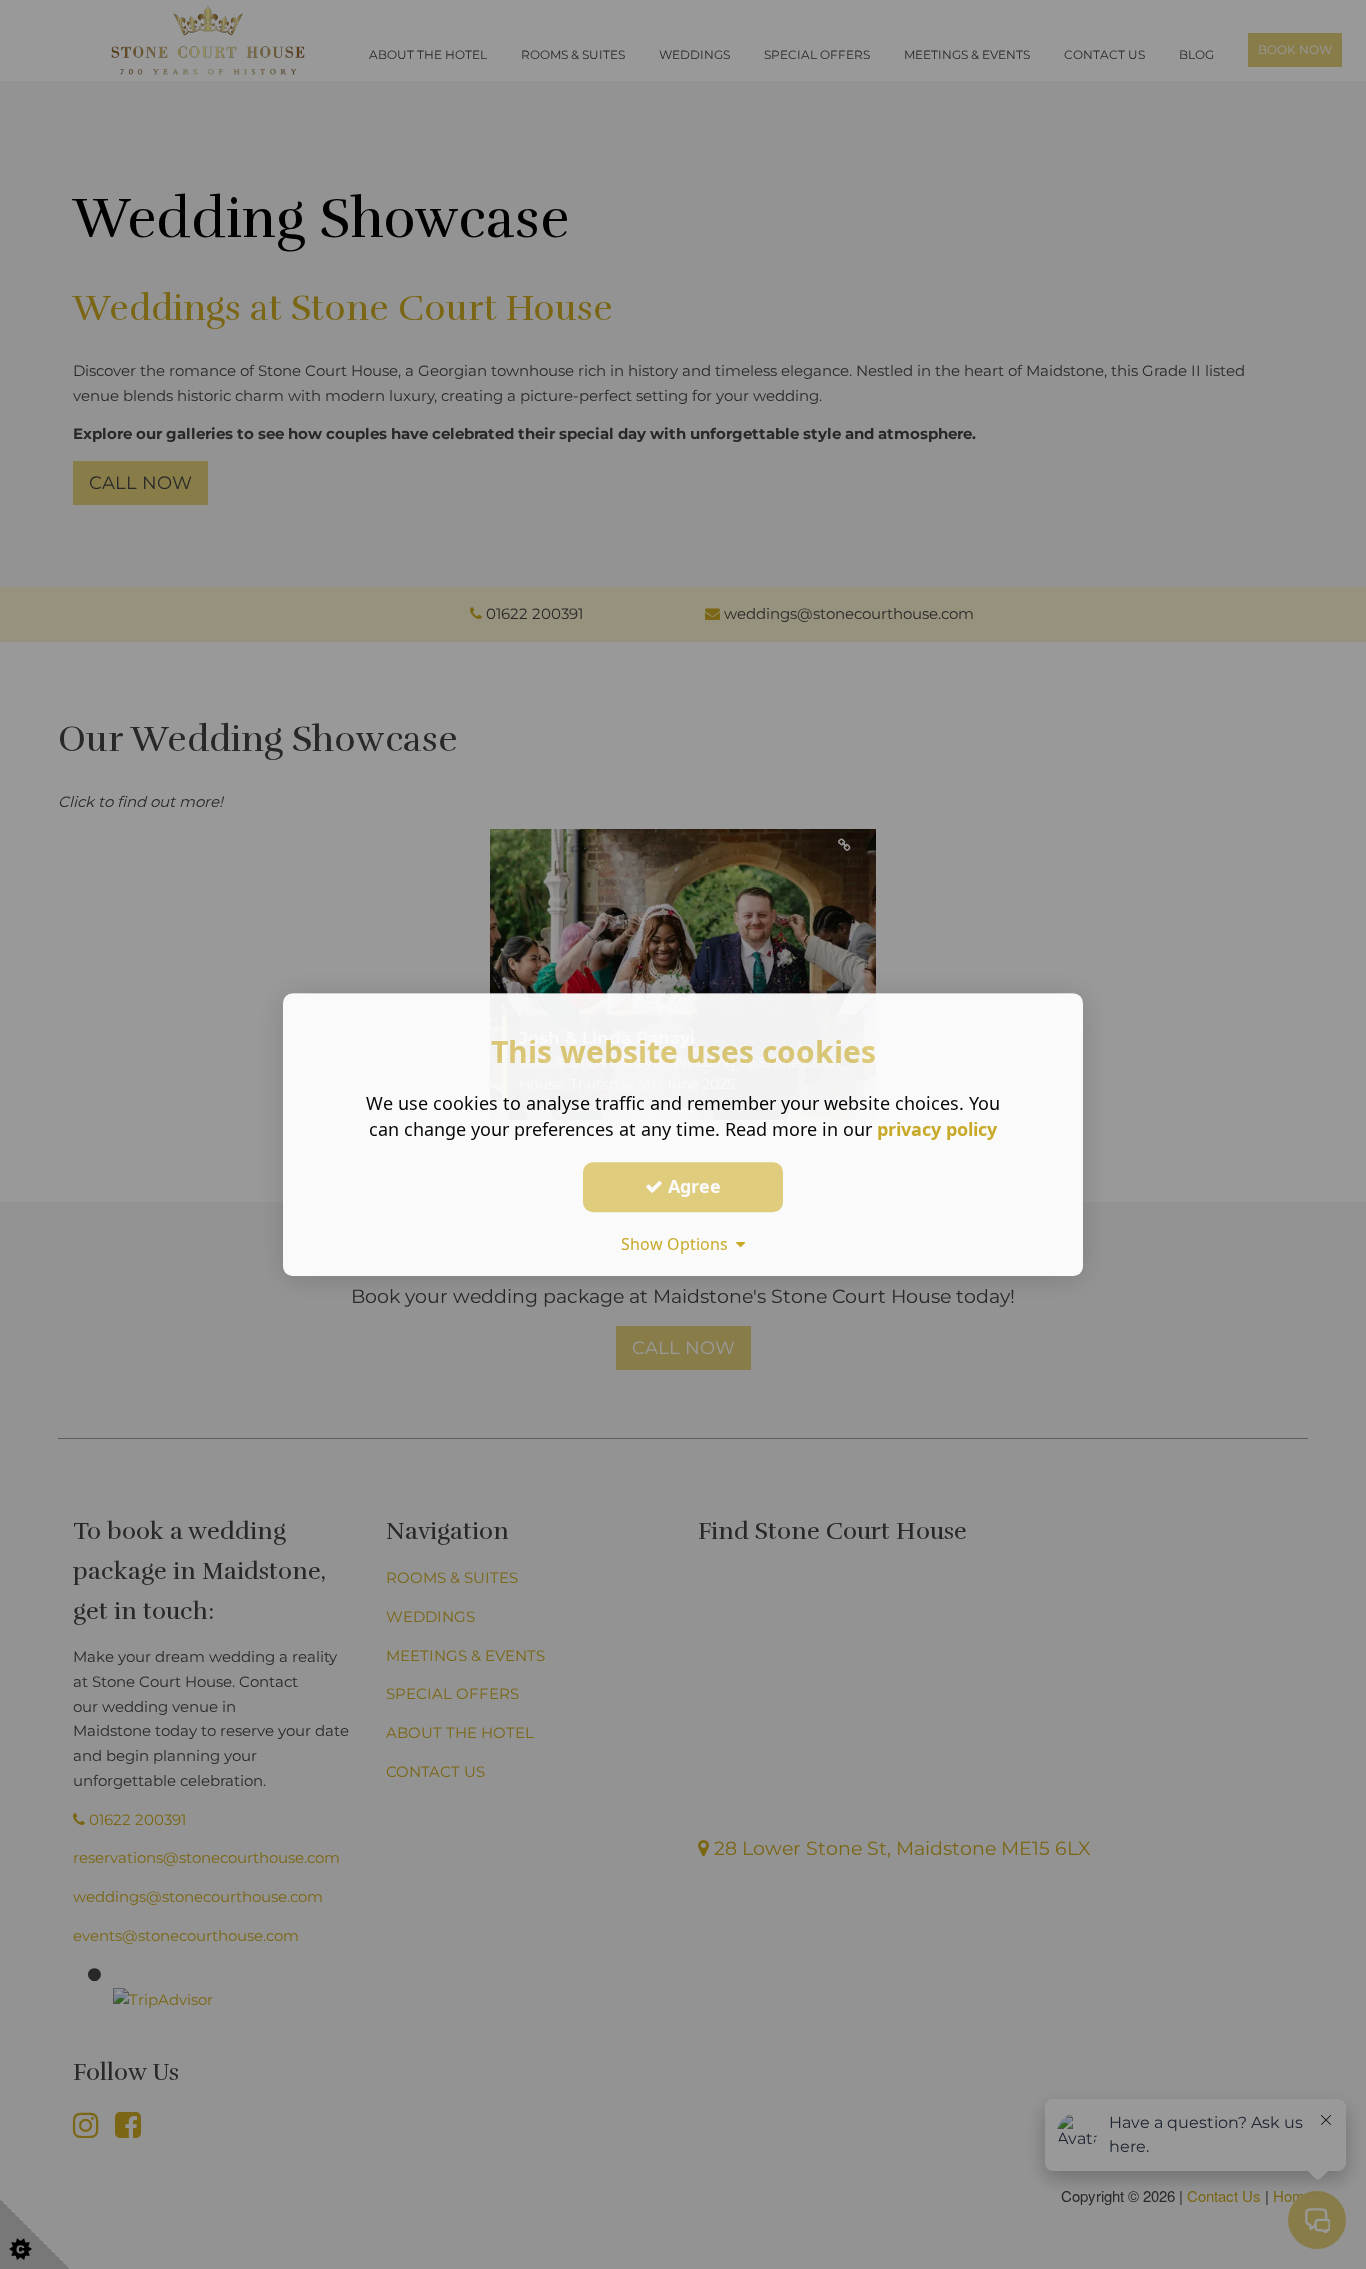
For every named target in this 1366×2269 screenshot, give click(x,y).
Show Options (678, 1244)
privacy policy (937, 1129)
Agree (692, 1186)
